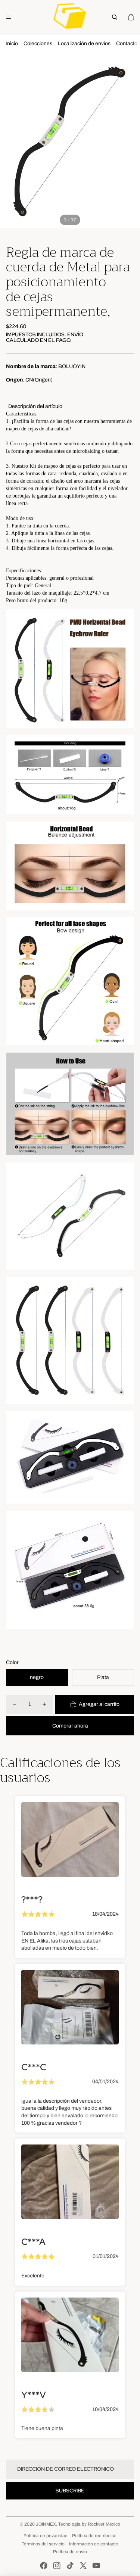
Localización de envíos (84, 43)
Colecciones (38, 43)
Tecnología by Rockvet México (89, 2524)
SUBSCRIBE (70, 2491)
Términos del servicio (43, 2544)
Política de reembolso (94, 2536)
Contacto (127, 43)
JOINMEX (46, 2524)
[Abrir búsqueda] (115, 17)
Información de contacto (94, 2544)
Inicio (12, 43)
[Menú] (9, 17)
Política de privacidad (46, 2536)
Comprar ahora (70, 1726)
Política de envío (70, 2552)
